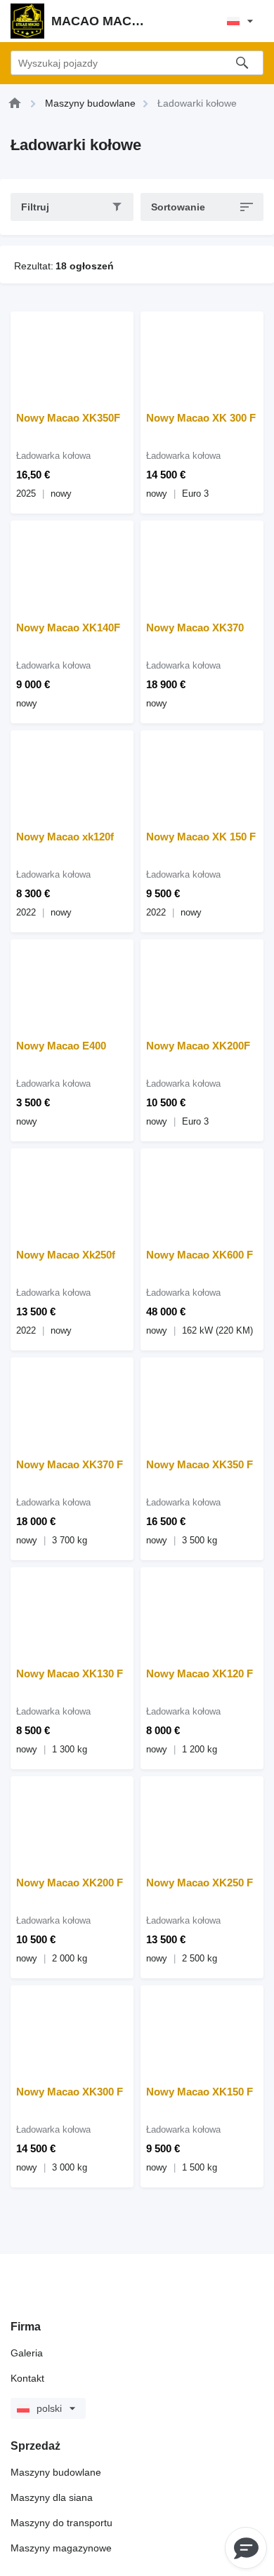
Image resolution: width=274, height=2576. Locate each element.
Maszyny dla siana (52, 2497)
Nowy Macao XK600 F (200, 1255)
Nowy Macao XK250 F (200, 1883)
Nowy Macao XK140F (68, 628)
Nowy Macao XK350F (68, 418)
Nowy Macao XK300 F (70, 2092)
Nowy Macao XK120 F (200, 1673)
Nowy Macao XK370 (195, 628)
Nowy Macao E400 (61, 1046)
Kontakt (27, 2378)
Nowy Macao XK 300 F (201, 418)
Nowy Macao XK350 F (200, 1464)
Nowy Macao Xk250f (66, 1255)
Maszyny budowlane (56, 2472)
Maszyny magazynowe (61, 2548)
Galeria (27, 2353)
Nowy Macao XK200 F (70, 1883)
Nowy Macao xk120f (65, 837)
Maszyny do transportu (61, 2523)
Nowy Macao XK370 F (70, 1464)
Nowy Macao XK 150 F (201, 837)
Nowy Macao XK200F (198, 1046)
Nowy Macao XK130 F (70, 1673)
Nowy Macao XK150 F (200, 2092)
